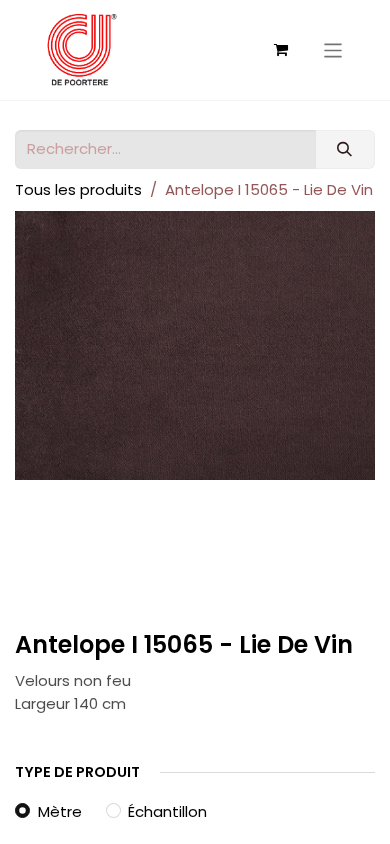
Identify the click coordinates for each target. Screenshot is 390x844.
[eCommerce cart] (281, 50)
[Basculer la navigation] (333, 49)
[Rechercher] (345, 149)
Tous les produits (78, 189)
